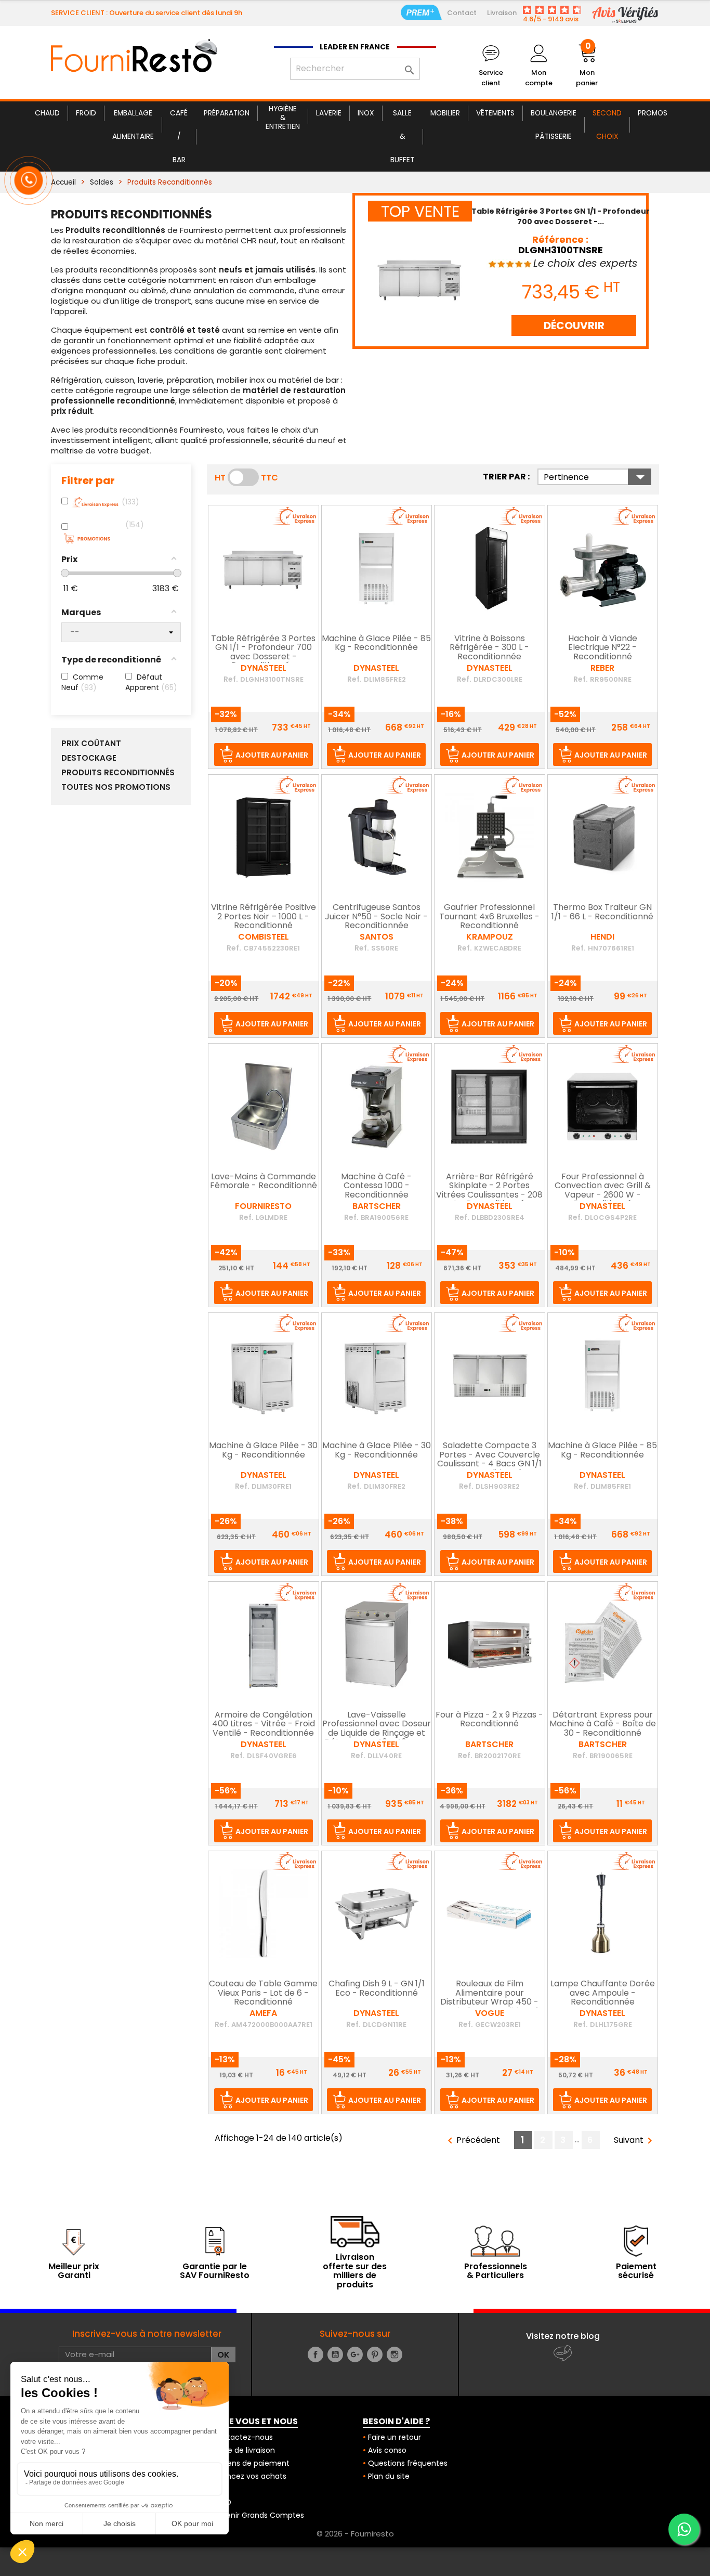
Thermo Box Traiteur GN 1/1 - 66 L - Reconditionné (602, 913)
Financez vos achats (249, 2476)
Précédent (472, 2141)
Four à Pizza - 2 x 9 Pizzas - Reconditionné (489, 1720)
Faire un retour (395, 2437)
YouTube (335, 2354)
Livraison (502, 13)
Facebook (315, 2354)
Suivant (635, 2141)
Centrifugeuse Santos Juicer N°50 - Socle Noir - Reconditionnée (376, 917)
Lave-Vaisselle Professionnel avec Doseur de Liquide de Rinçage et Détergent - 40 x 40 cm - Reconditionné (377, 1734)
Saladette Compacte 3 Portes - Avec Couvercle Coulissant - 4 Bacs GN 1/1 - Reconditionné (489, 1460)
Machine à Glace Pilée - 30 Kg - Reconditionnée (263, 1451)
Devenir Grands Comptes (258, 2515)
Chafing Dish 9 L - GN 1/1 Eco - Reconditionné (377, 1989)
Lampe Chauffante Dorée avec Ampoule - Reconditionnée (603, 1993)
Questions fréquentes (408, 2463)
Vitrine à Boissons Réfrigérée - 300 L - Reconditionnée (489, 648)
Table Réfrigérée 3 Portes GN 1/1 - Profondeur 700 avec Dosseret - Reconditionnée (263, 653)
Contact (462, 13)
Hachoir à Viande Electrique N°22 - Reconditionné (603, 648)
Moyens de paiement (251, 2463)
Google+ (355, 2354)
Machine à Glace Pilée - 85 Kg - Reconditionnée (376, 644)
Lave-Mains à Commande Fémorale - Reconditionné (264, 1182)
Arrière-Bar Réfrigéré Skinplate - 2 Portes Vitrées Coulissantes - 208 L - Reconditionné (489, 1191)
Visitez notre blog (563, 2336)
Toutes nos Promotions (116, 787)
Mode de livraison (244, 2450)
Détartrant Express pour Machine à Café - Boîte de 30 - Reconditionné (603, 1725)
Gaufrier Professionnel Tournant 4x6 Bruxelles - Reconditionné (489, 917)
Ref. (231, 679)
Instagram (395, 2354)
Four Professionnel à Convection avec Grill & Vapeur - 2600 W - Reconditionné (603, 1191)
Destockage (89, 758)
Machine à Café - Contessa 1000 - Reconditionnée (376, 1186)
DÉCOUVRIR (574, 326)
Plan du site (389, 2476)
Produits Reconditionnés (118, 773)
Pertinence (597, 477)
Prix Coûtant (91, 744)
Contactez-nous (242, 2437)
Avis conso (387, 2450)
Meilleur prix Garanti (74, 2271)
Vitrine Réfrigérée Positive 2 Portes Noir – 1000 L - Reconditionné (264, 917)
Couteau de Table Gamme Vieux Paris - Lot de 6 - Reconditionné (263, 1993)
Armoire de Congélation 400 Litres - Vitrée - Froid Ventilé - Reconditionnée (264, 1725)
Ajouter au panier (272, 755)
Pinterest (375, 2354)
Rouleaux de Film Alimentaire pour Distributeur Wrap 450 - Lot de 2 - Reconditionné (489, 1998)
